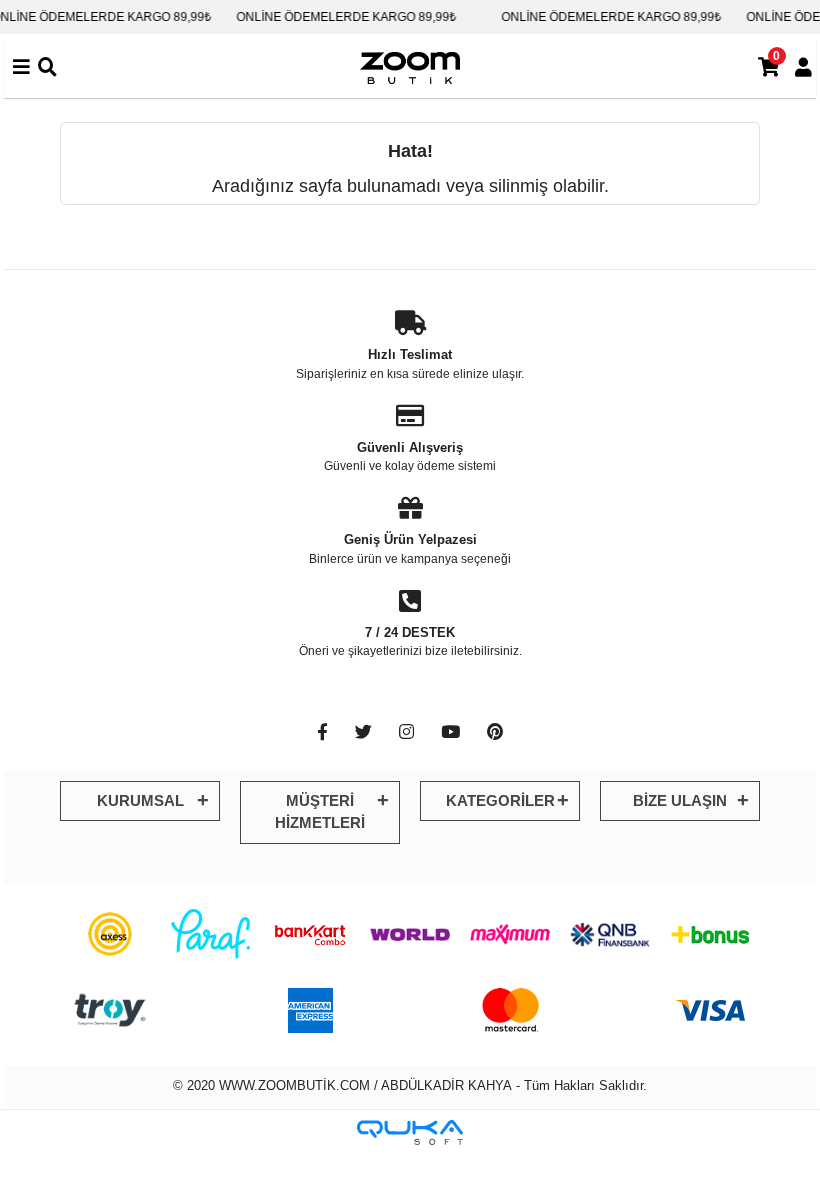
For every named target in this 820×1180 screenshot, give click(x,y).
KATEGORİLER (500, 800)
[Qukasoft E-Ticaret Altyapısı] (410, 1132)
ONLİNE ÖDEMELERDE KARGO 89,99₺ (337, 17)
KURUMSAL (140, 800)
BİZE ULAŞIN (680, 800)
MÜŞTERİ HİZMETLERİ (320, 812)
